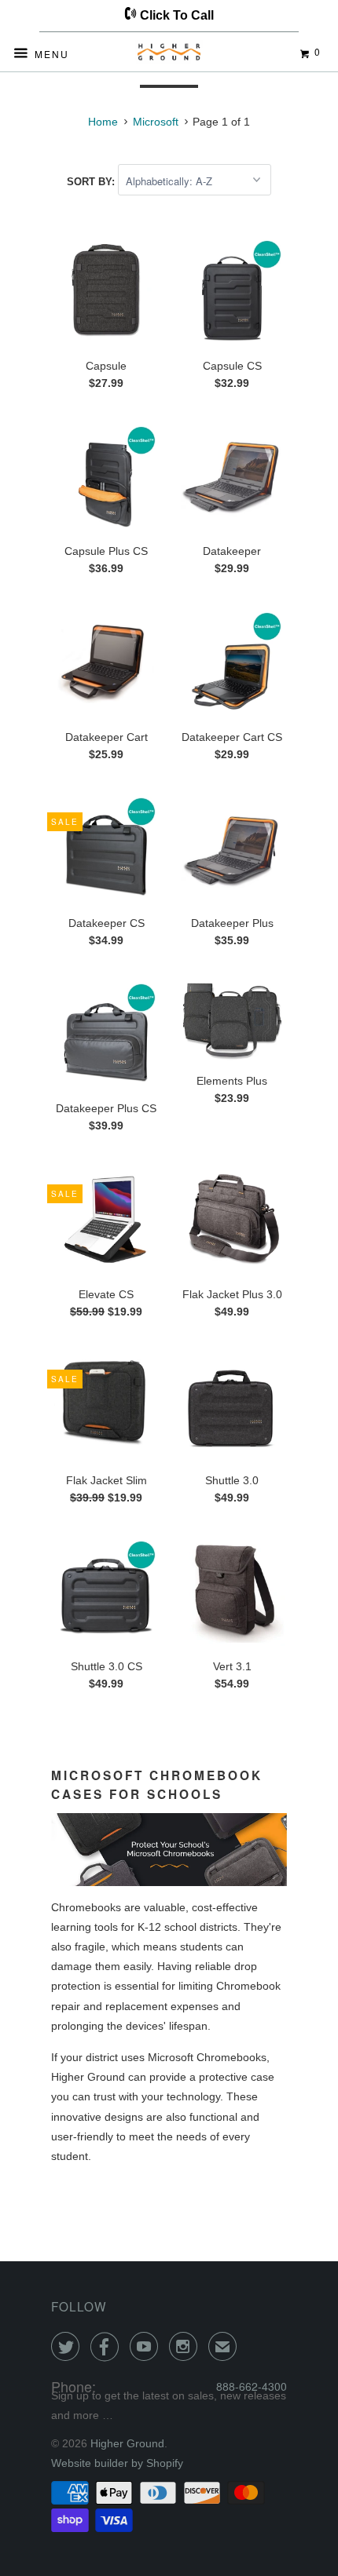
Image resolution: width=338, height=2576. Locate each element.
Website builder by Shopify (117, 2463)
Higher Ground (127, 2443)
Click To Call (175, 15)
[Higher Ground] (169, 55)
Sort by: (92, 182)
